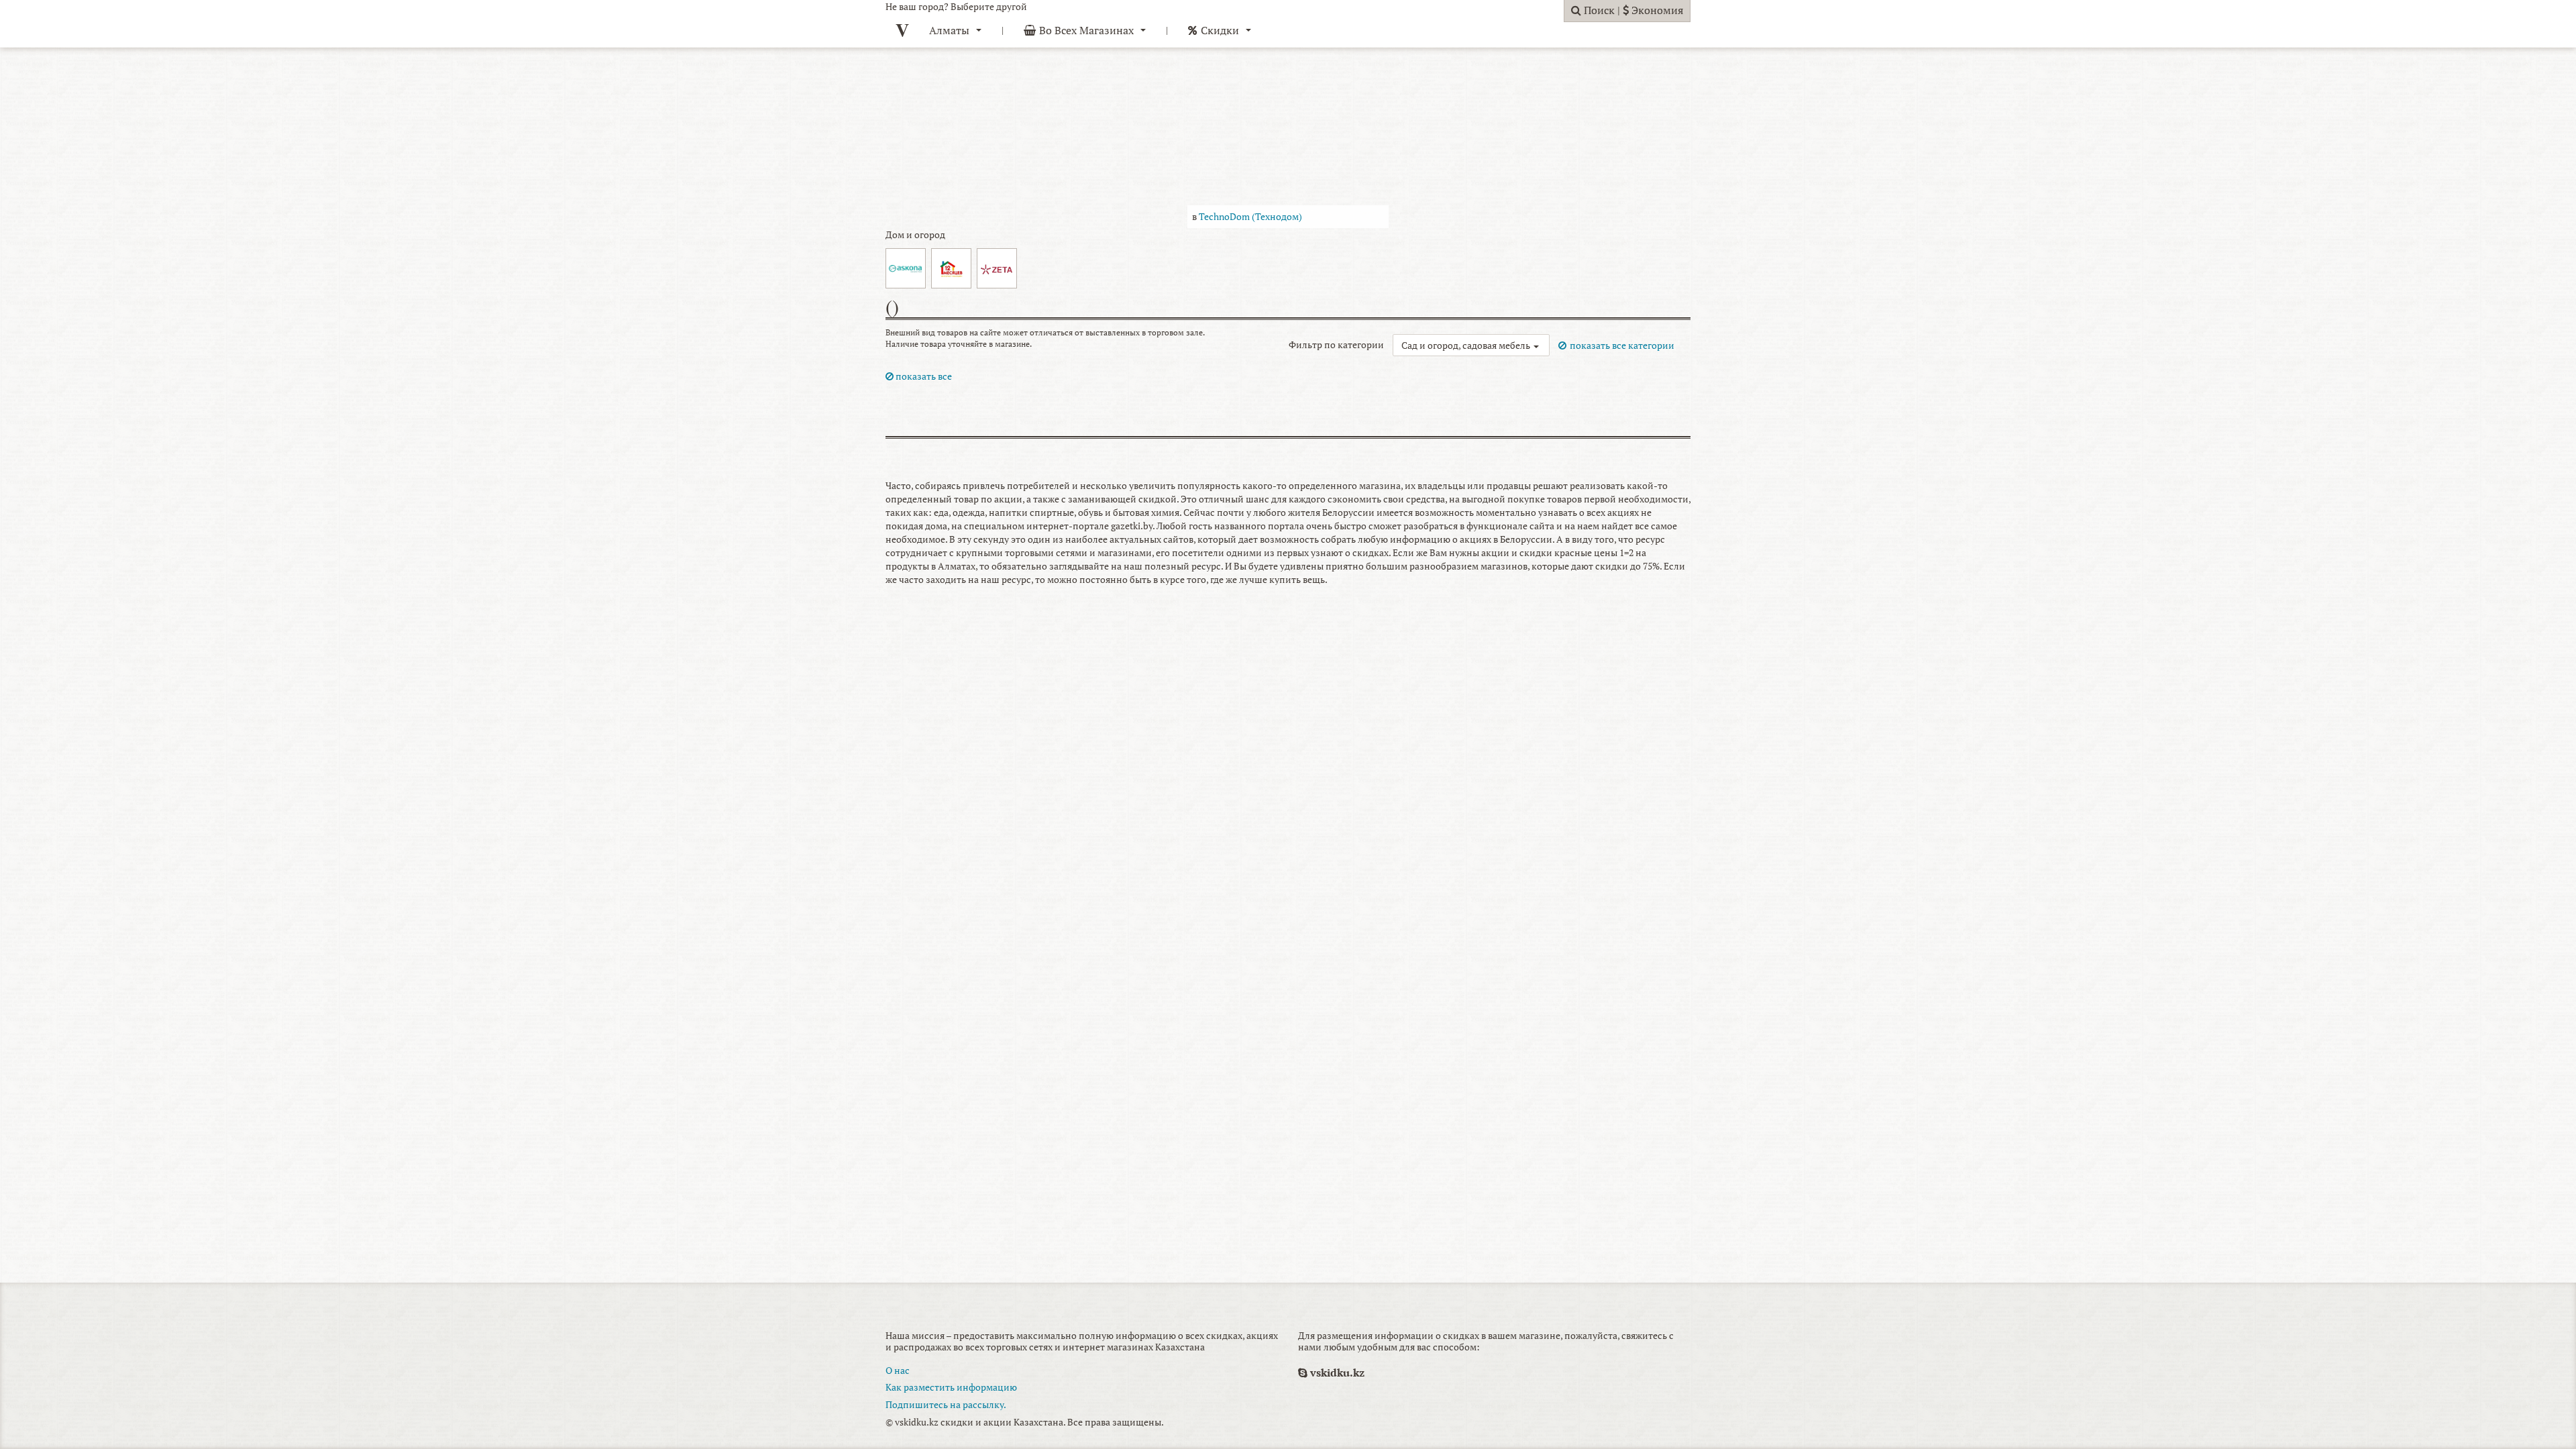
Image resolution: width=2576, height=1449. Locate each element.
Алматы (949, 30)
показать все (923, 376)
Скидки (1220, 30)
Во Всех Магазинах (1086, 30)
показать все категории (1622, 345)
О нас (898, 1370)
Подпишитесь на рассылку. (946, 1404)
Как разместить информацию (951, 1387)
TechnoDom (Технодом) (1250, 216)
